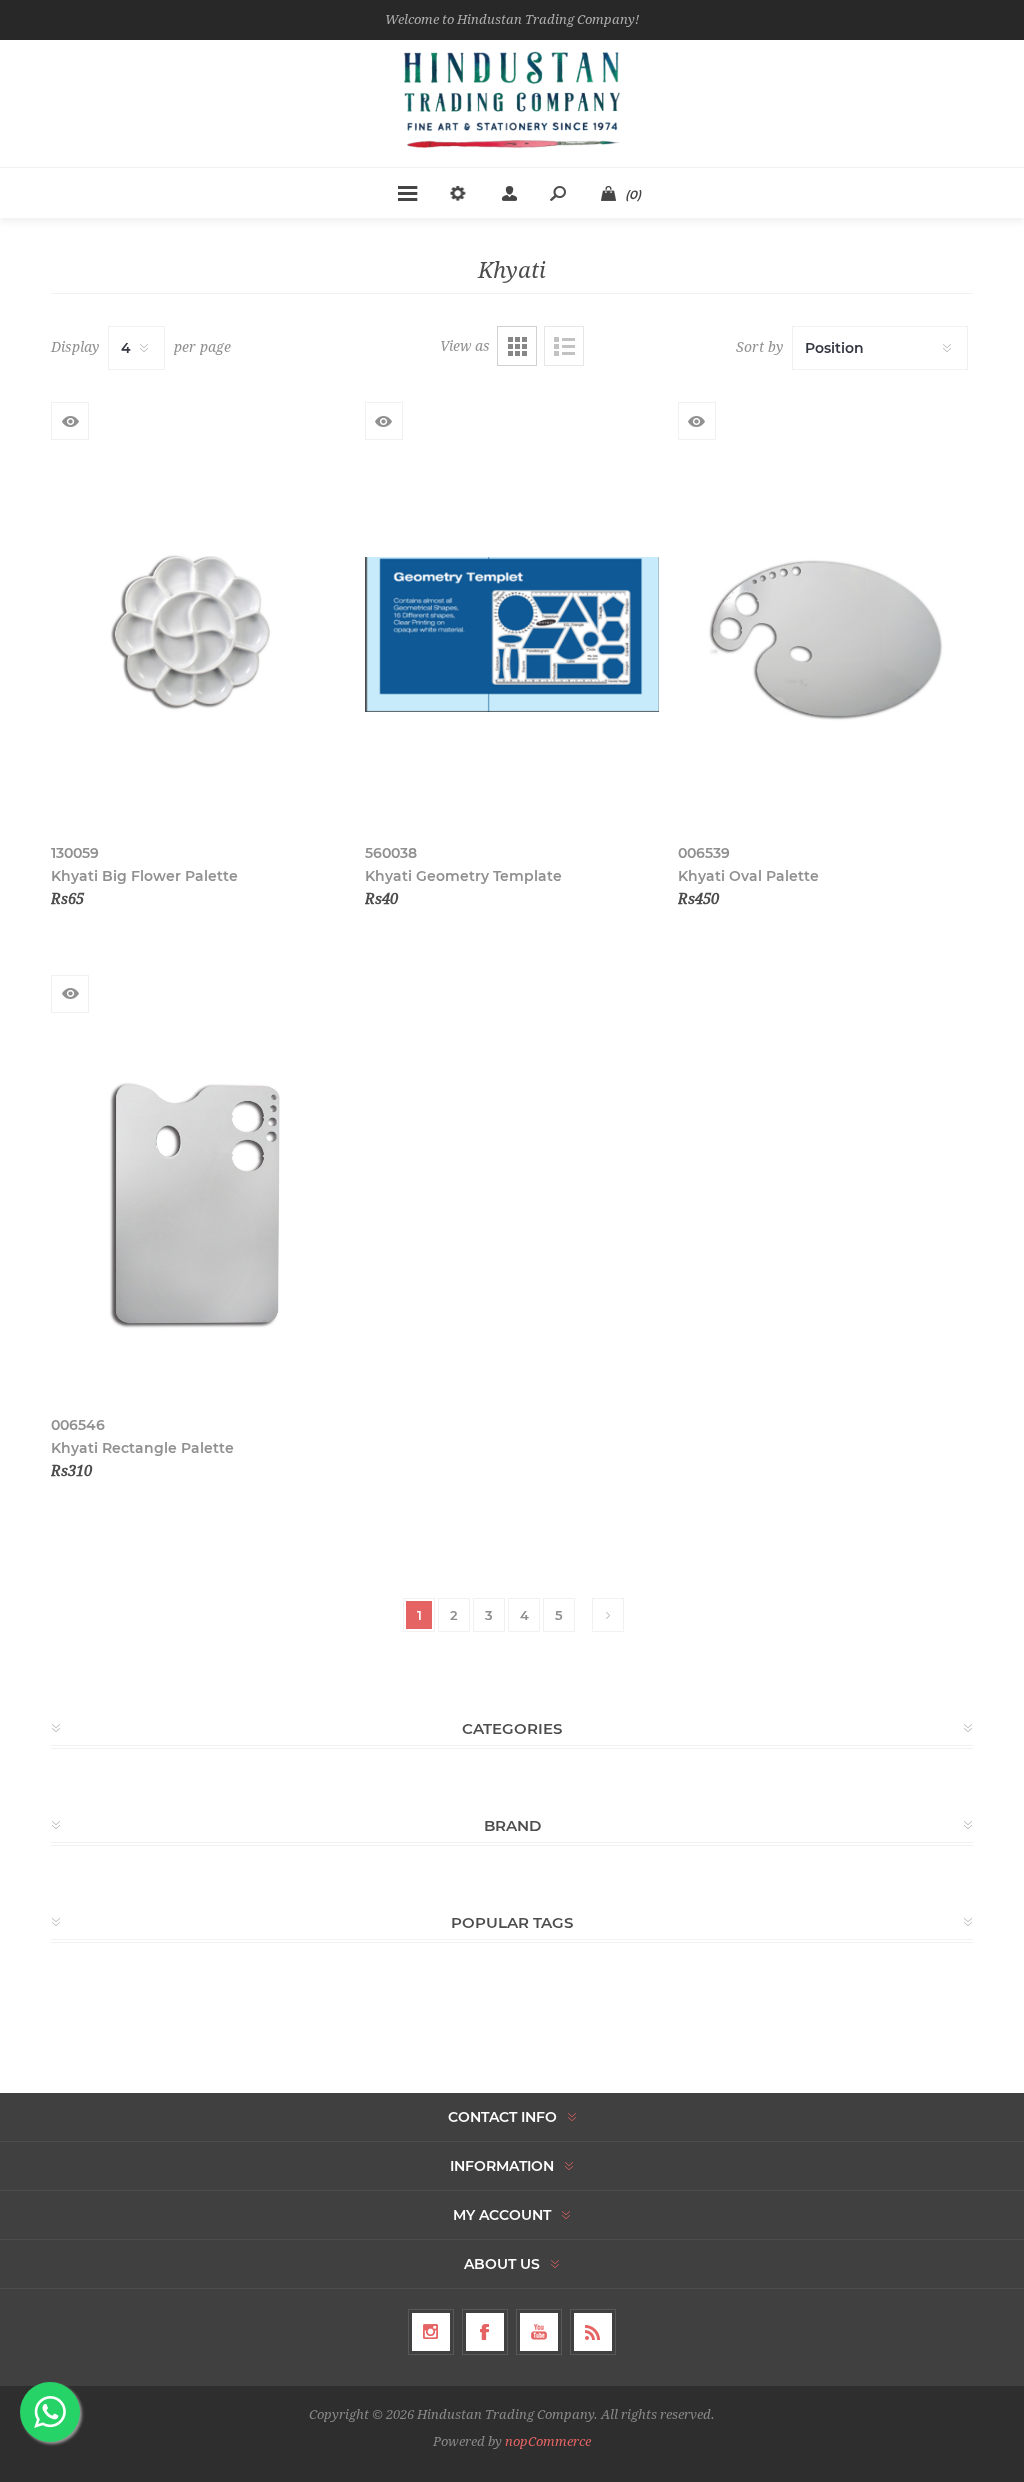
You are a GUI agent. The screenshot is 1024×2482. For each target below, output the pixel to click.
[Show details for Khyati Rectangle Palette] (198, 1207)
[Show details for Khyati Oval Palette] (825, 634)
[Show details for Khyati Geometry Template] (512, 634)
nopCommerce (548, 2441)
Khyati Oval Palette (748, 876)
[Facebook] (485, 2332)
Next (608, 1615)
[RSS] (593, 2332)
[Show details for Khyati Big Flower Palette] (198, 634)
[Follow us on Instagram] (431, 2332)
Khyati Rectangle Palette (142, 1448)
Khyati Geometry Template (463, 876)
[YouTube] (539, 2332)
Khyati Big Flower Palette (144, 876)
